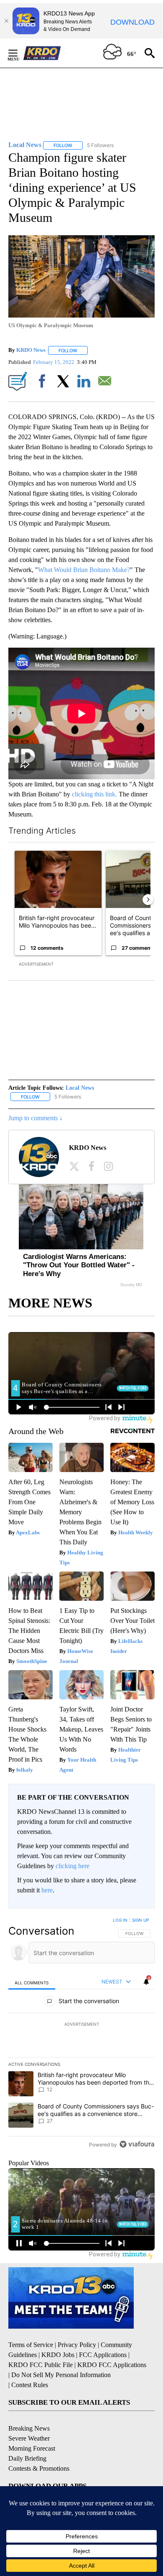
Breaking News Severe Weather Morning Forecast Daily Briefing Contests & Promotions (39, 2448)
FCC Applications (103, 2355)
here (47, 1890)
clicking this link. (94, 794)
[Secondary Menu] (19, 53)
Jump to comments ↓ (36, 1118)
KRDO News (31, 350)
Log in (120, 1920)
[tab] (32, 1982)
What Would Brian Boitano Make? (84, 570)
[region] (81, 2034)
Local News (80, 1088)
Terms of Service (31, 2345)
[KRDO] (44, 53)
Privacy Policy (77, 2345)
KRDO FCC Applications (112, 2365)
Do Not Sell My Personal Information (61, 2375)
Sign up (140, 1920)
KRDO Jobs (58, 2355)
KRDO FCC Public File (41, 2365)
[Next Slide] (148, 900)
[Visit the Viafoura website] (137, 2144)
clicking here (73, 1866)
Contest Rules (30, 2385)
